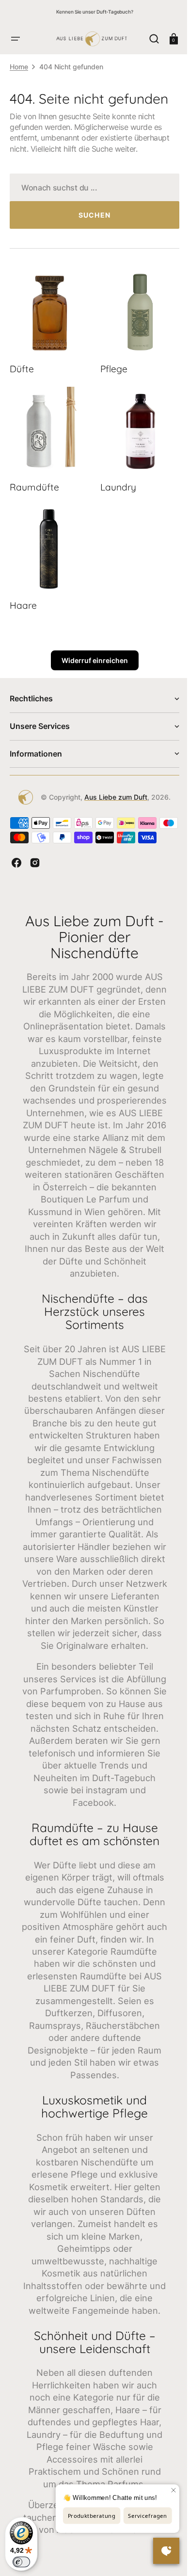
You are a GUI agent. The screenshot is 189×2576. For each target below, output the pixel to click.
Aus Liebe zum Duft (112, 785)
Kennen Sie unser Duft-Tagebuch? (95, 12)
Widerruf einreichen (91, 649)
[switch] (21, 2562)
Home (19, 67)
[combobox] (91, 187)
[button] (16, 39)
